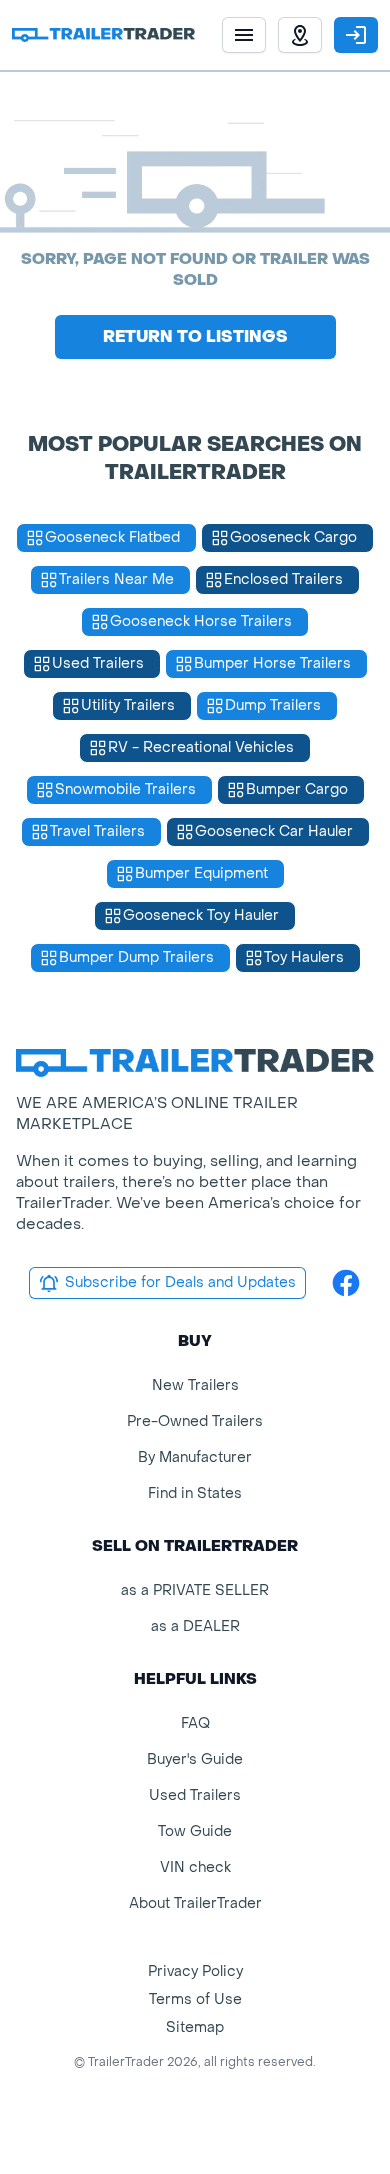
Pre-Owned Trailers (195, 1421)
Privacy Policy (195, 1971)
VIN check (195, 1867)
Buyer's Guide (195, 1759)
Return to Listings (195, 336)
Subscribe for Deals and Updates (180, 1282)
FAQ (195, 1723)
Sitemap (195, 2027)
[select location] (300, 35)
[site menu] (244, 35)
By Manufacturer (195, 1457)
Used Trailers (195, 1795)
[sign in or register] (356, 35)
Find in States (195, 1493)
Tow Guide (195, 1831)
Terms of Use (195, 1999)
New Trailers (195, 1385)
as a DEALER (195, 1626)
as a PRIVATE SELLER (195, 1590)
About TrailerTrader (195, 1903)
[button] (300, 35)
